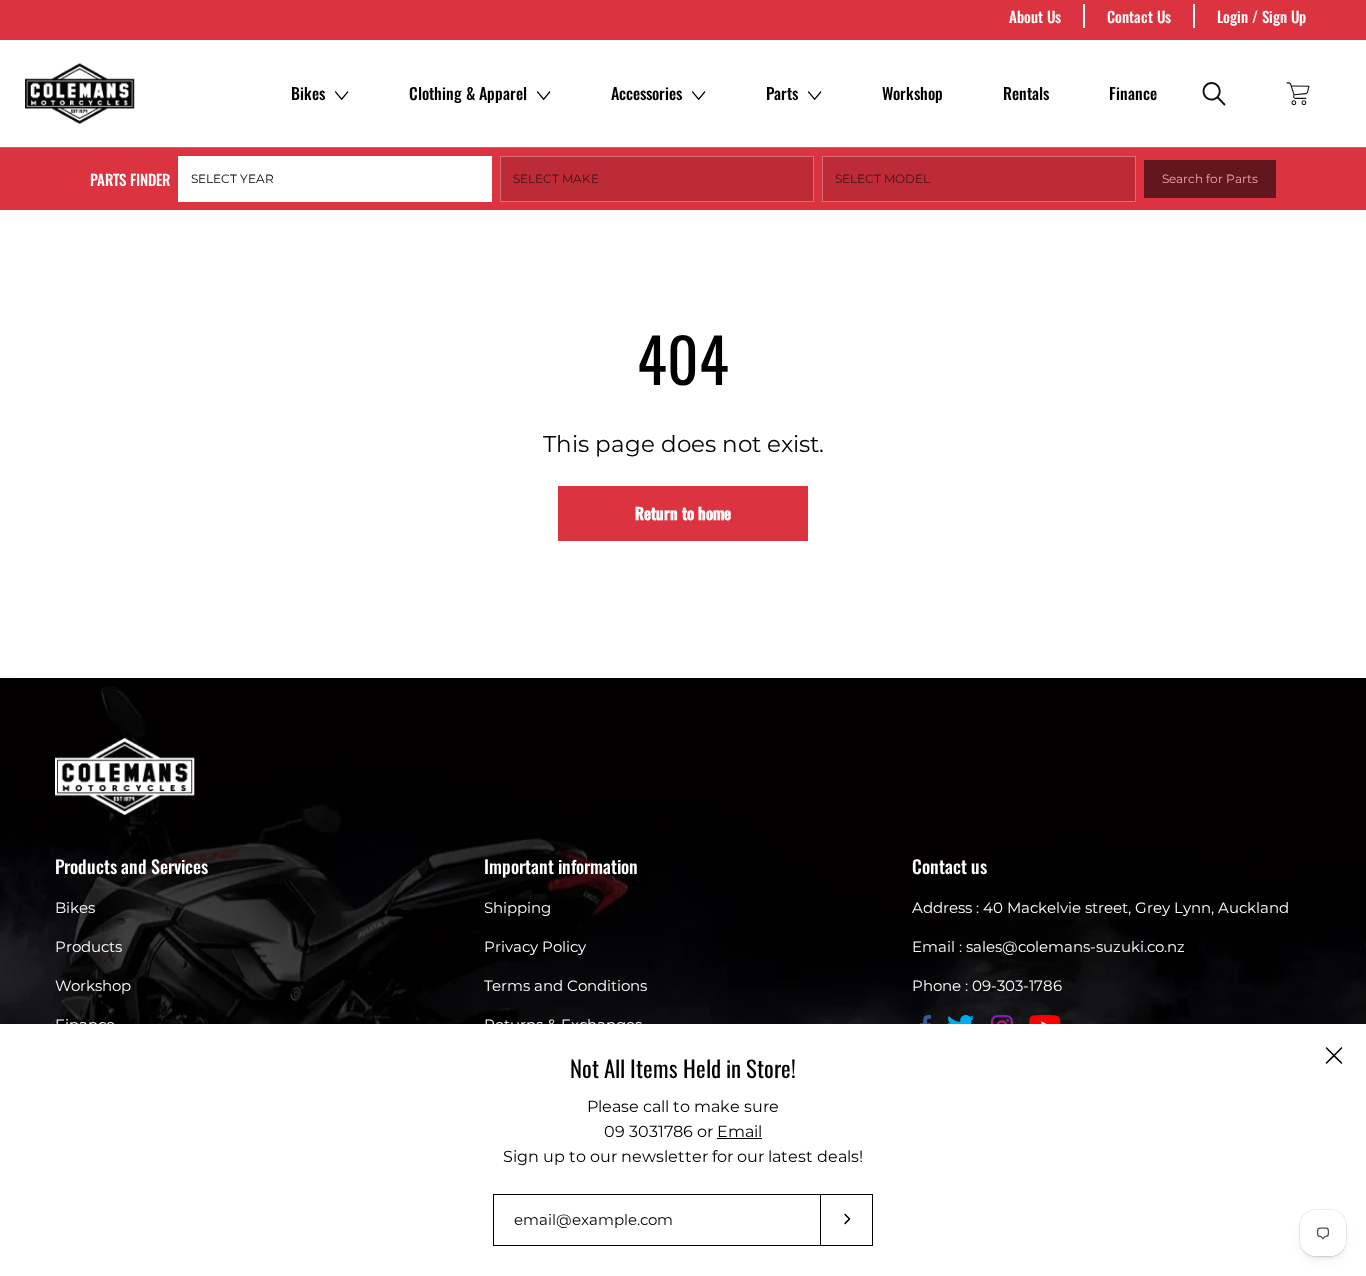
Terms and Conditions (565, 985)
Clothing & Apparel (468, 93)
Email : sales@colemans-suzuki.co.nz (1048, 946)
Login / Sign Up (1261, 16)
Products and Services (131, 866)
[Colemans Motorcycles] (80, 93)
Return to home (683, 513)
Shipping (517, 907)
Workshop (912, 93)
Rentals (1026, 93)
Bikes (308, 93)
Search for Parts (1210, 178)
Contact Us (1139, 16)
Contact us (949, 866)
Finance (1133, 93)
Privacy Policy (535, 946)
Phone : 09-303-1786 (987, 985)
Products (88, 946)
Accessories (646, 93)
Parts (782, 93)
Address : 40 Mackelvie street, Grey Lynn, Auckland (1100, 907)
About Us (1035, 16)
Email (739, 1131)
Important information (561, 866)
